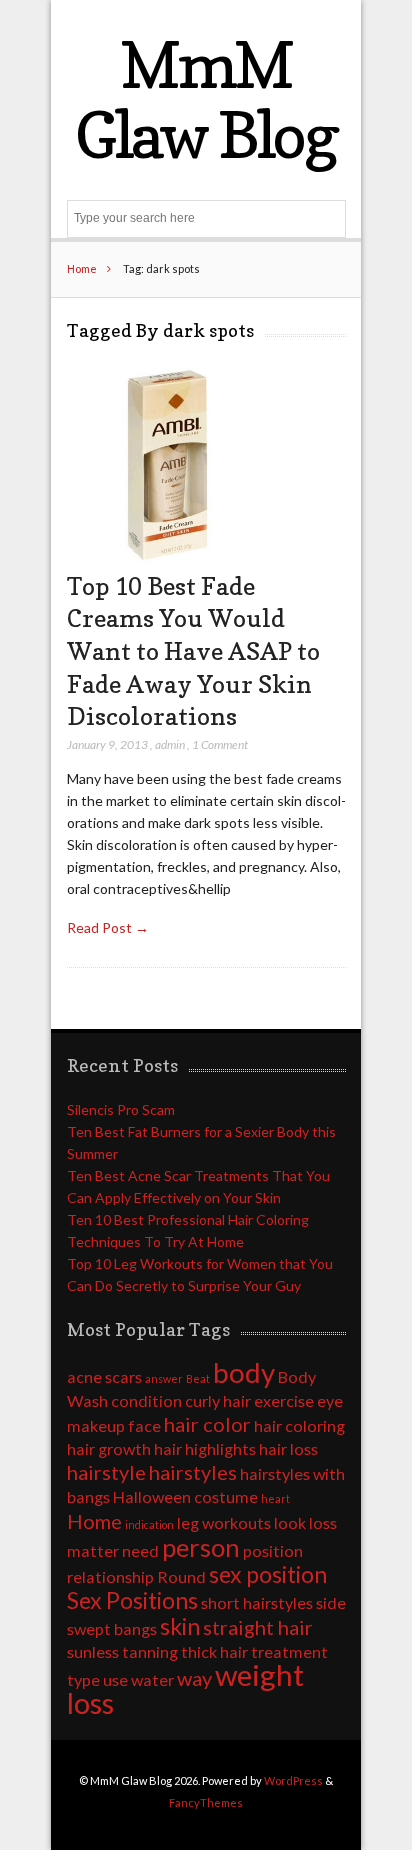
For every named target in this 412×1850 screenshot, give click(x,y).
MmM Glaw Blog (206, 99)
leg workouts (224, 1522)
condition (146, 1400)
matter (93, 1550)
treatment (289, 1651)
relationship (110, 1576)
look (290, 1522)
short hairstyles (257, 1602)
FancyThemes (206, 1802)
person (201, 1547)
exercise (284, 1400)
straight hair (258, 1627)
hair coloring (299, 1425)
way (194, 1678)
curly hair (218, 1400)
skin (180, 1626)
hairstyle (106, 1472)
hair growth (109, 1448)
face (144, 1425)
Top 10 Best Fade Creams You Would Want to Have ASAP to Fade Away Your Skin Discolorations (193, 651)
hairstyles (193, 1472)
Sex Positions (132, 1600)
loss (323, 1522)
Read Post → (108, 927)
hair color (207, 1424)
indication (149, 1524)
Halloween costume (185, 1496)
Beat (198, 1378)
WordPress (293, 1780)
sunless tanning (122, 1651)
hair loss (288, 1448)
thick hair (214, 1651)
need (140, 1550)
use (115, 1679)
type (83, 1679)
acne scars (104, 1376)
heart (275, 1498)
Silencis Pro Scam (121, 1109)
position (273, 1550)
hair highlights (205, 1448)
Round (181, 1576)
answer (164, 1378)
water (152, 1679)
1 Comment (220, 744)
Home (82, 268)
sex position (268, 1574)
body (244, 1372)
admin (170, 744)
